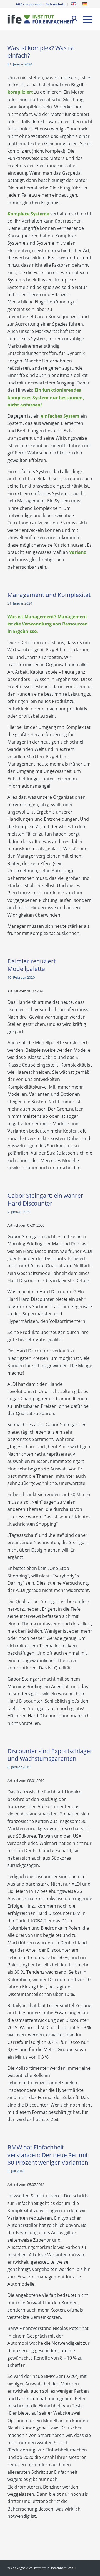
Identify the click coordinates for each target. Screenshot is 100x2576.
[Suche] (72, 19)
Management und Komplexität (49, 595)
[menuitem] (40, 4)
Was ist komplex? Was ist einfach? (41, 52)
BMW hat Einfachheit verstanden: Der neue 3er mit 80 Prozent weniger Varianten (48, 2155)
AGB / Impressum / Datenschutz (40, 4)
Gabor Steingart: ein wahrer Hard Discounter (45, 1199)
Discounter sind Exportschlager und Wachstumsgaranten (50, 1755)
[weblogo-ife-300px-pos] (42, 19)
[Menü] (85, 19)
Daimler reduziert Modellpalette (32, 965)
